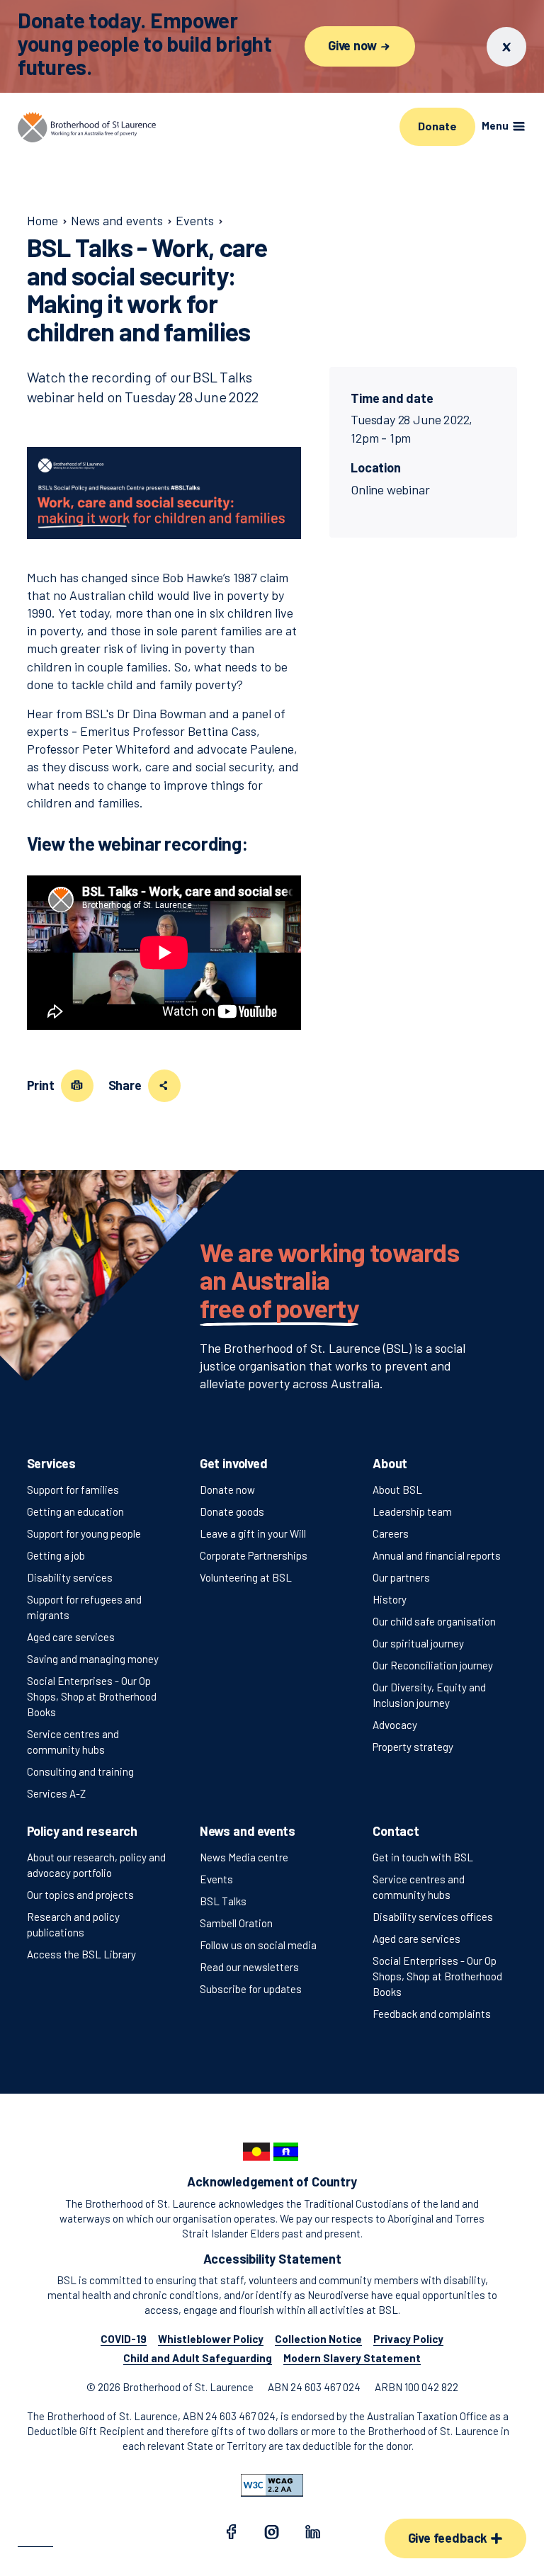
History (390, 1599)
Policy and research (83, 1831)
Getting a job (56, 1555)
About (390, 1463)
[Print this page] (77, 1086)
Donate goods (232, 1511)
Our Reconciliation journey (433, 1665)
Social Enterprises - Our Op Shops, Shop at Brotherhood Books (92, 1696)
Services (52, 1463)
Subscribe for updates (251, 1989)
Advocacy (395, 1725)
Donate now (227, 1490)
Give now (353, 45)
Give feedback (449, 2538)
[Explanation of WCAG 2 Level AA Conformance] (272, 2485)
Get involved (234, 1463)
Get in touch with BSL (423, 1857)
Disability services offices (433, 1917)
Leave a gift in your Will (253, 1533)
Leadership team (412, 1511)
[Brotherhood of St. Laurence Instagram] (272, 2534)
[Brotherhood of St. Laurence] (87, 127)
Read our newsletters (249, 1967)
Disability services (70, 1577)
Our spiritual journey (418, 1643)
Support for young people (84, 1533)
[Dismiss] (506, 47)
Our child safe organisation (434, 1621)
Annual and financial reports (437, 1555)
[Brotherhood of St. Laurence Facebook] (231, 2534)
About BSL (397, 1490)
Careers (391, 1533)
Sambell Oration (236, 1923)
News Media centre (244, 1857)
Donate (437, 126)
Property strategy (413, 1747)
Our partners (401, 1577)
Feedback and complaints (432, 2014)
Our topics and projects (80, 1895)
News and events (248, 1831)
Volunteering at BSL (246, 1577)
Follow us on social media (258, 1945)
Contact (396, 1831)
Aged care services (71, 1637)
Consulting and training (80, 1771)
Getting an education (75, 1511)
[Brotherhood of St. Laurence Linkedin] (313, 2534)
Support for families (73, 1490)
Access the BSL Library (81, 1954)
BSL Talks (223, 1901)
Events (216, 1879)
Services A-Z (56, 1793)
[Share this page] (164, 1086)
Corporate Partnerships (254, 1555)
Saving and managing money (93, 1659)
